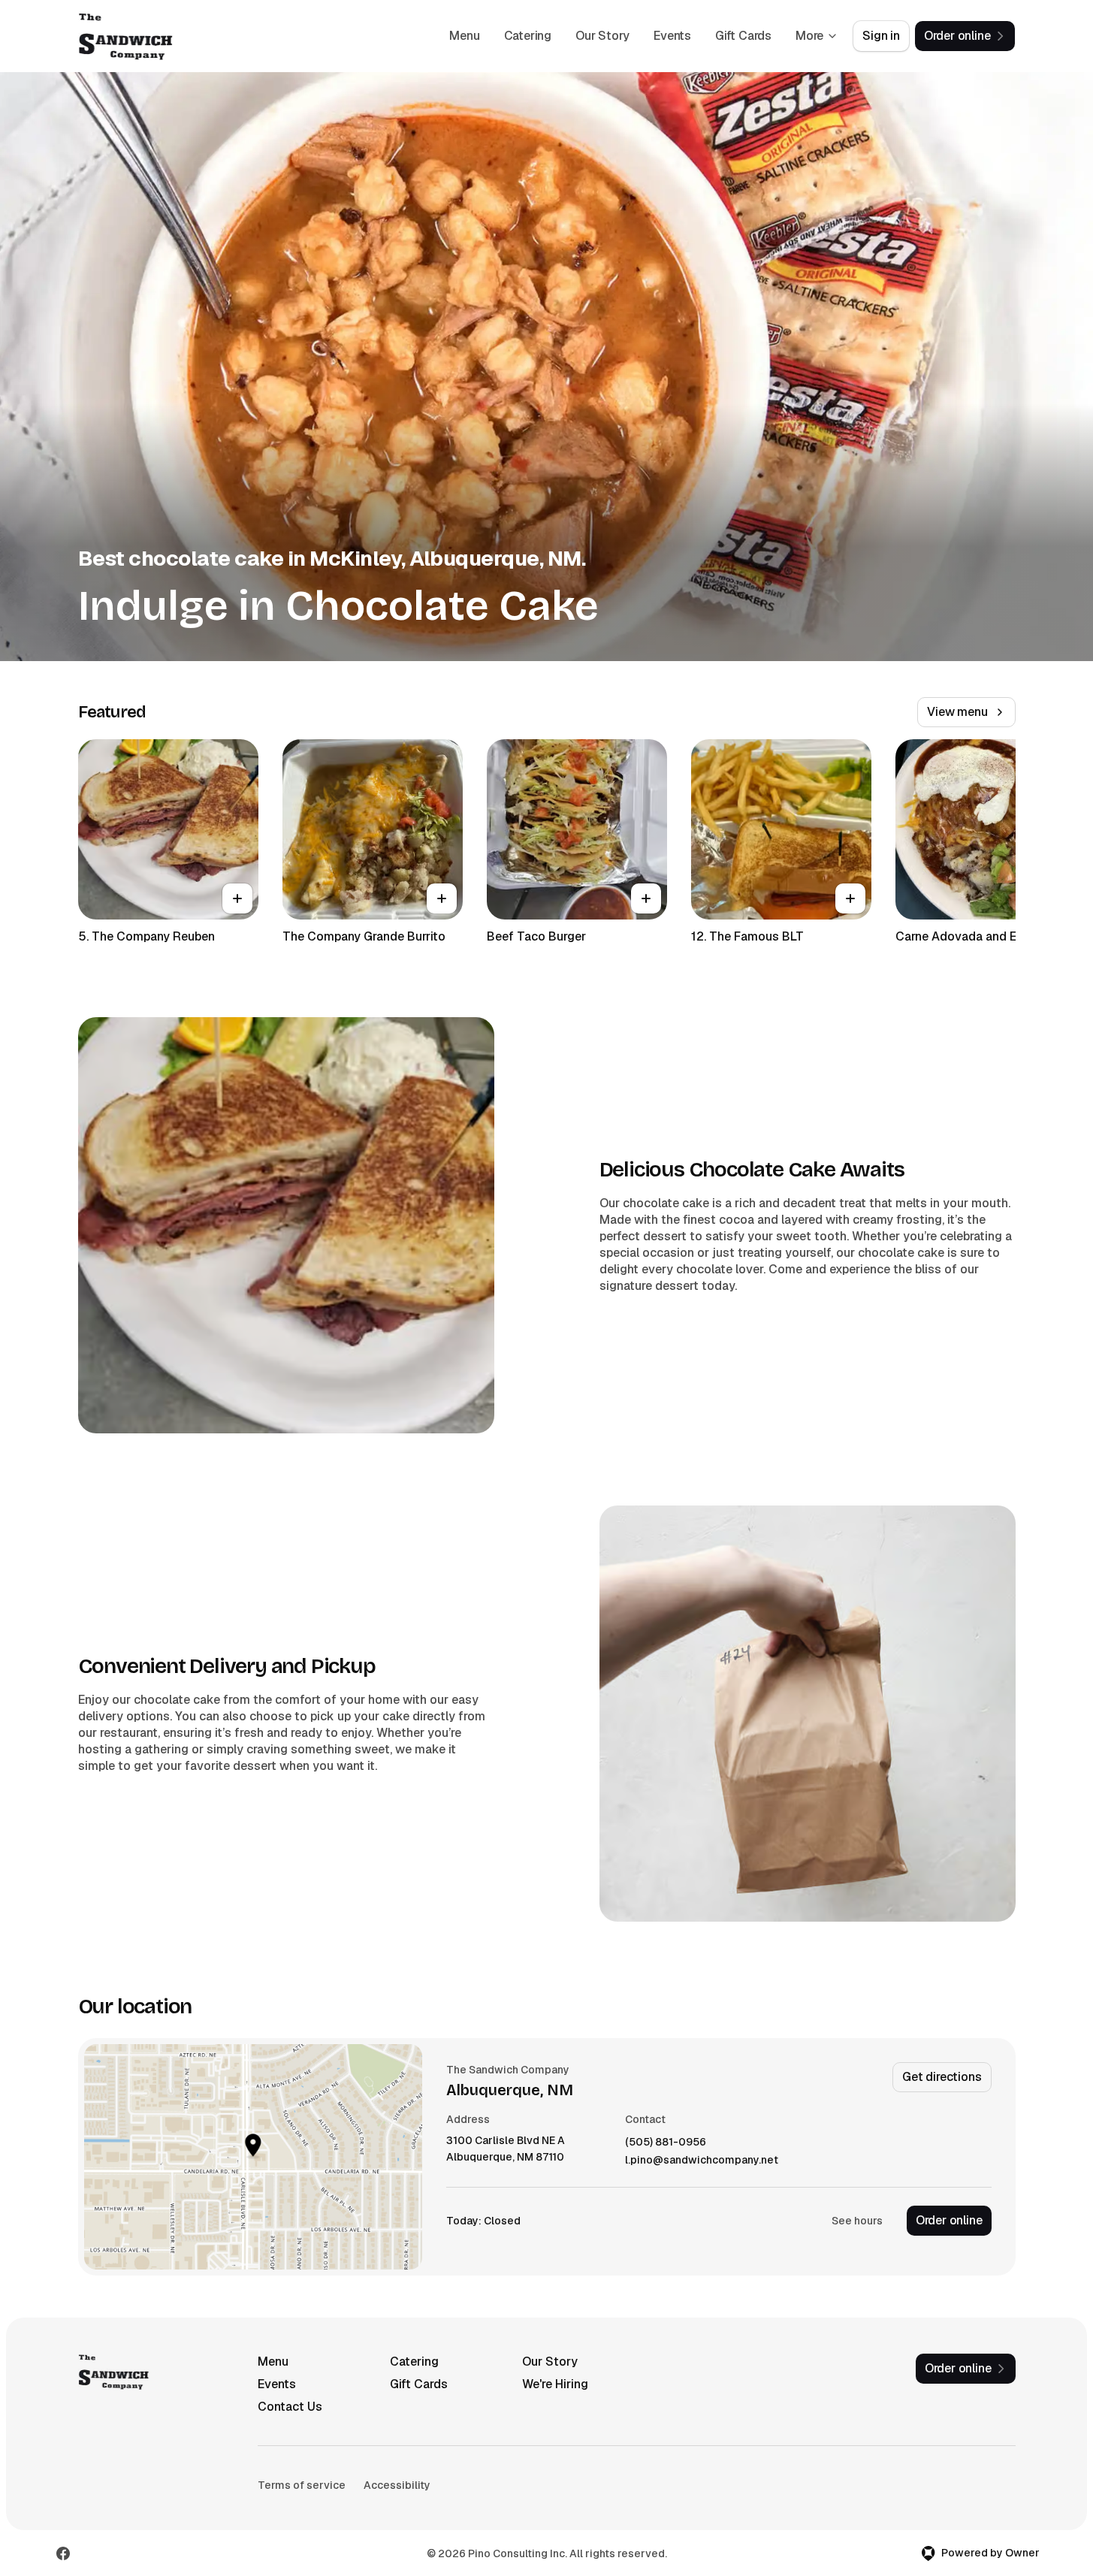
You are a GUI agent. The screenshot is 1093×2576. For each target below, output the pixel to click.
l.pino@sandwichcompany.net (702, 2160)
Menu (464, 36)
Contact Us (290, 2407)
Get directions (942, 2077)
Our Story (602, 36)
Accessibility (397, 2485)
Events (672, 36)
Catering (528, 36)
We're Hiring (555, 2384)
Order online (949, 2220)
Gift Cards (743, 36)
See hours (857, 2221)
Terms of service (302, 2485)
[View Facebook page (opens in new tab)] (63, 2553)
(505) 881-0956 (666, 2142)
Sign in (881, 36)
